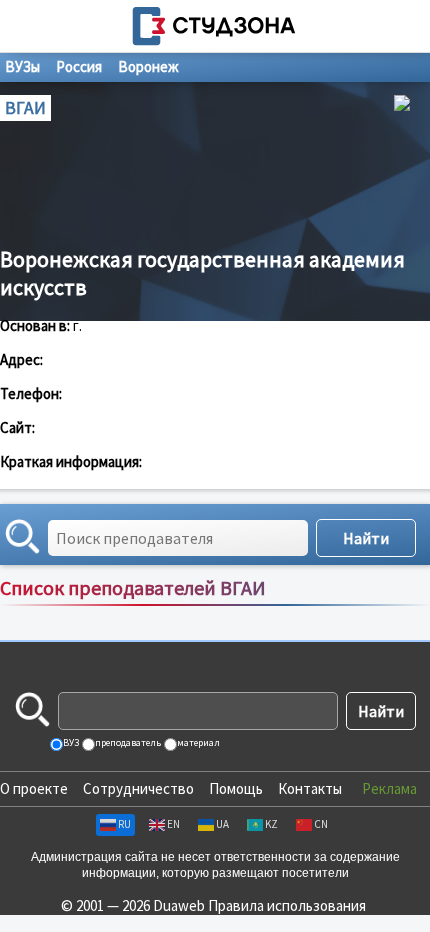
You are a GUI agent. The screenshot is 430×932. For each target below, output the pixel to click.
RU (124, 824)
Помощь (236, 788)
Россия (79, 66)
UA (222, 824)
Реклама (389, 788)
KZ (271, 824)
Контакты (310, 788)
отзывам (396, 609)
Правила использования (287, 905)
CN (321, 824)
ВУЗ (70, 742)
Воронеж (148, 66)
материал (197, 742)
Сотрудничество (138, 788)
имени (272, 609)
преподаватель (127, 742)
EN (173, 824)
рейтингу (331, 609)
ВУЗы (22, 66)
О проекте (34, 788)
